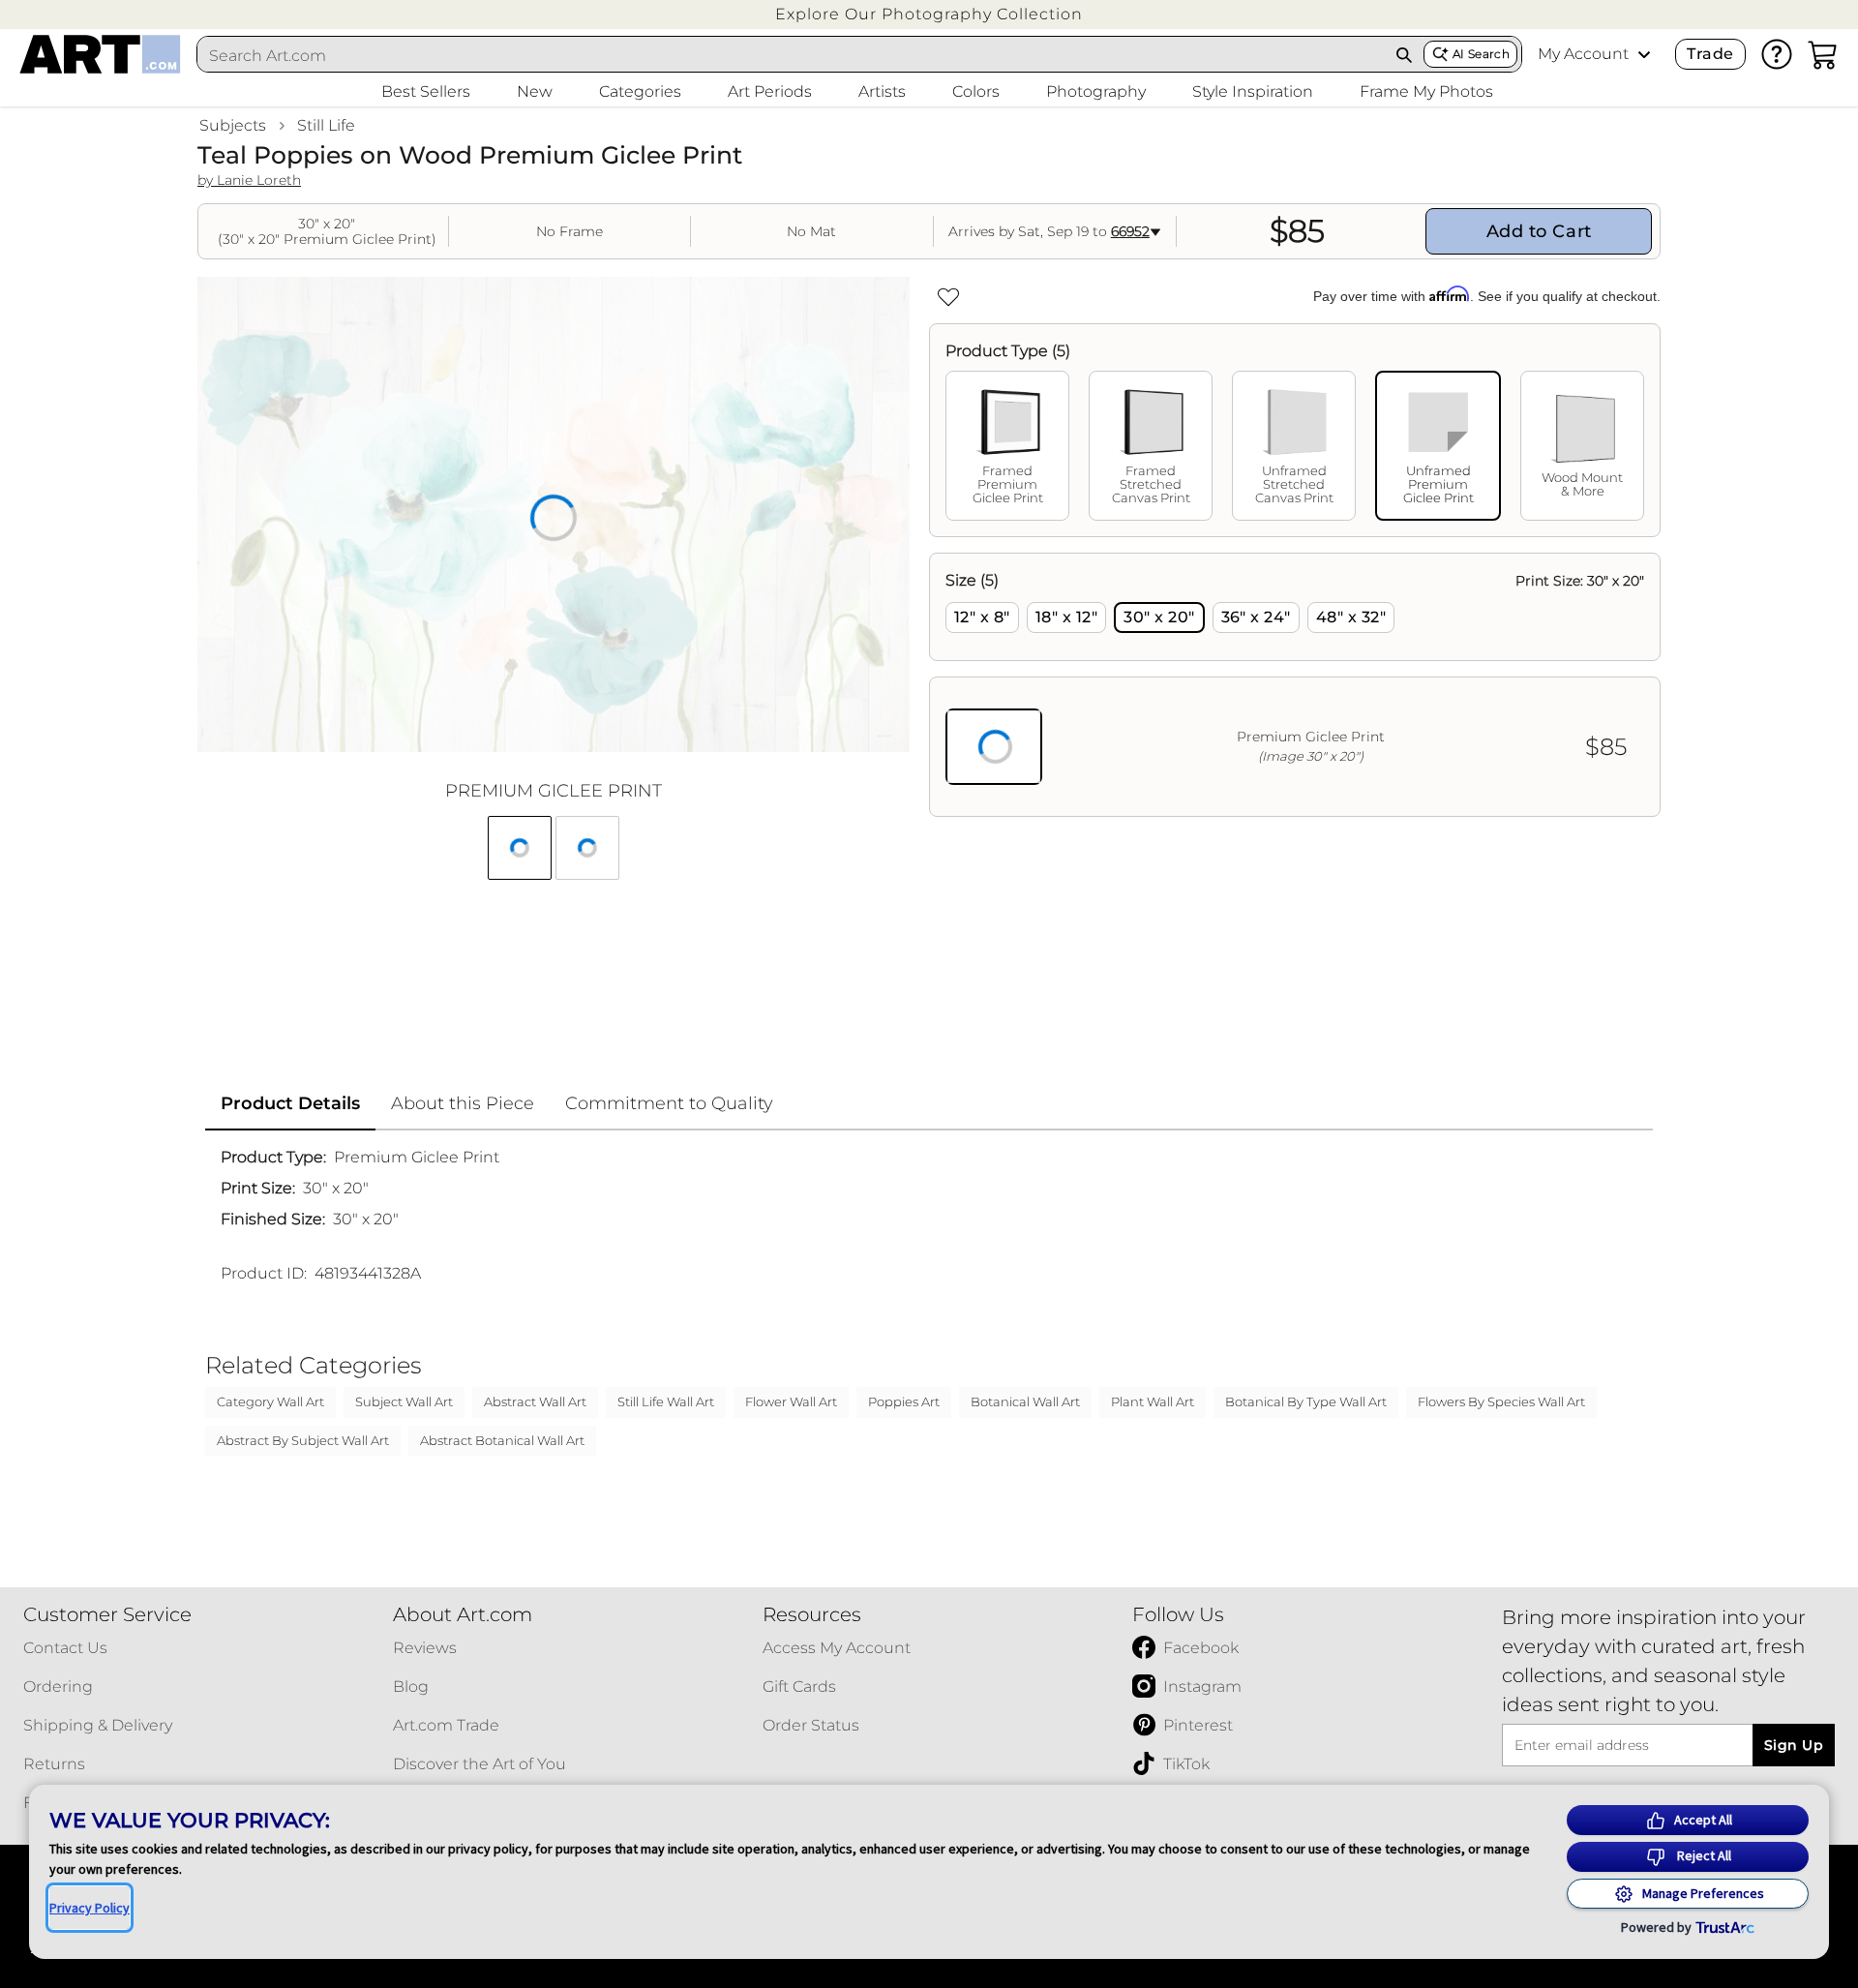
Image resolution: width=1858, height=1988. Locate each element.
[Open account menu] (1644, 54)
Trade (1710, 54)
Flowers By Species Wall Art (1501, 1401)
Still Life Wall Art (666, 1401)
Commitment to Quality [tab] (669, 1103)
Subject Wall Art (404, 1401)
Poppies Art (904, 1401)
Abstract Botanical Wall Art (502, 1440)
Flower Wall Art (791, 1401)
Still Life (326, 125)
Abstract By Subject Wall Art (303, 1440)
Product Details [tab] (290, 1103)
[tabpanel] (1295, 685)
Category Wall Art (270, 1401)
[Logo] (100, 54)
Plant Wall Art (1153, 1401)
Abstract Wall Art (535, 1401)
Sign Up (1794, 1745)
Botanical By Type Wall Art (1306, 1401)
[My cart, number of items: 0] (1823, 54)
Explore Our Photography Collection (929, 14)
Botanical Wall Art (1025, 1401)
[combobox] (792, 55)
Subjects (233, 125)
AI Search (1481, 54)
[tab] (1007, 446)
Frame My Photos (1426, 91)
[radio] (982, 617)
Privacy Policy (90, 1908)
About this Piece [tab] (463, 1103)
